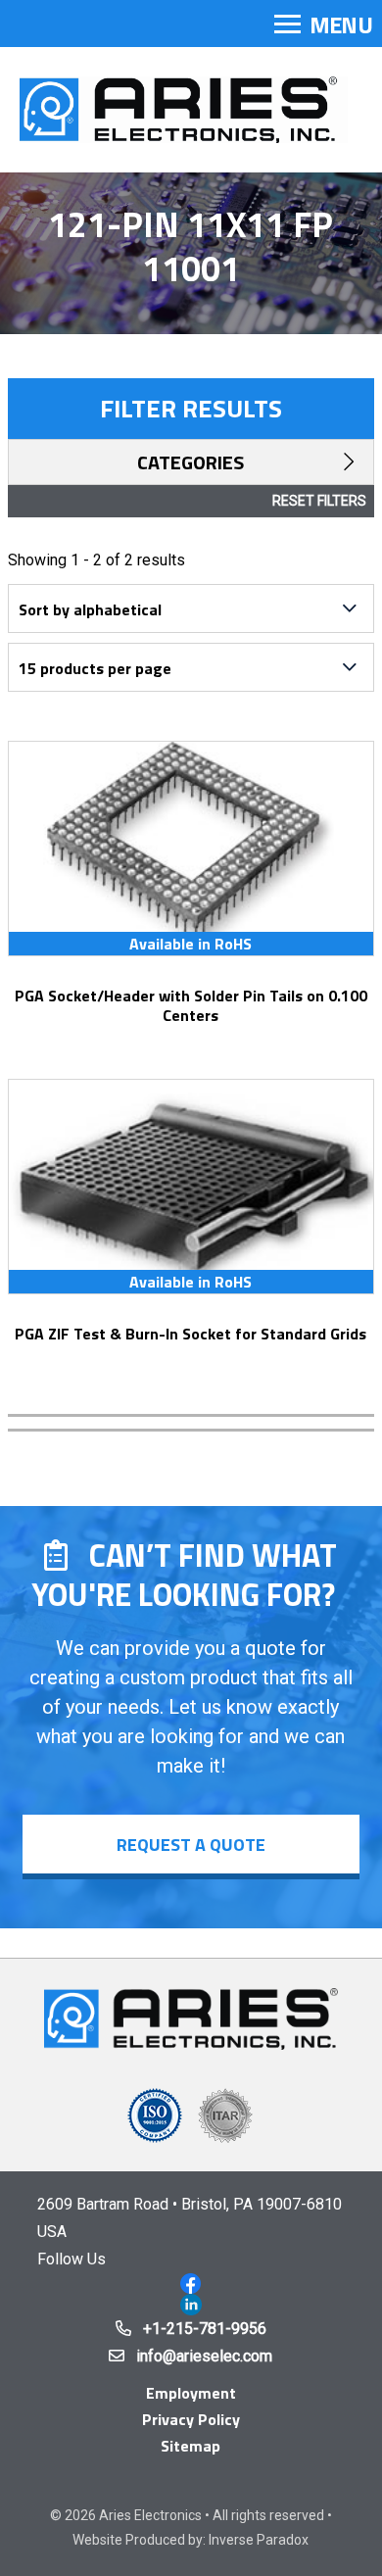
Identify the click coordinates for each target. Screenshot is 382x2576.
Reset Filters (319, 501)
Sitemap (191, 2446)
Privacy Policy (191, 2419)
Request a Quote (191, 1845)
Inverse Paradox (259, 2540)
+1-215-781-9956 (205, 2329)
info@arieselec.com (204, 2356)
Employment (191, 2393)
